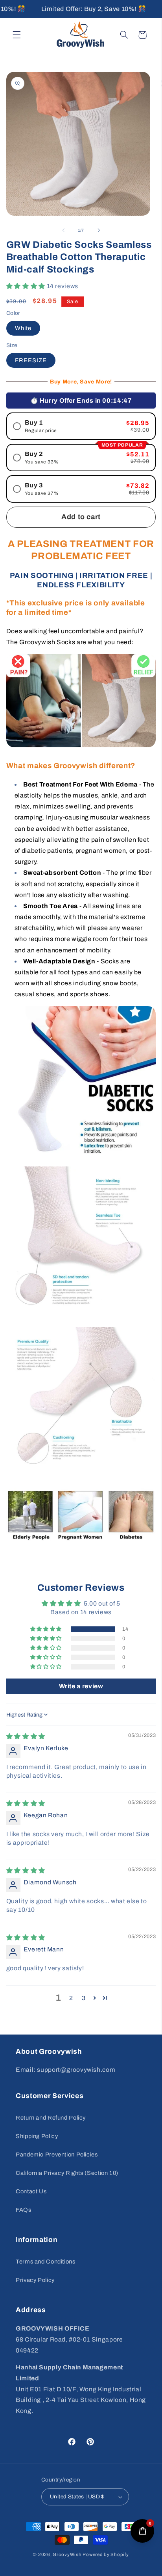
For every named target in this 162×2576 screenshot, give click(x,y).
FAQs (24, 2210)
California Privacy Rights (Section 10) (67, 2173)
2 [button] (71, 1998)
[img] (26, 1736)
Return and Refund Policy (51, 2118)
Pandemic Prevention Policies (57, 2155)
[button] (17, 35)
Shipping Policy (37, 2136)
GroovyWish (67, 2554)
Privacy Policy (35, 2280)
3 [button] (84, 1998)
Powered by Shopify (106, 2554)
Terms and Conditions (46, 2262)
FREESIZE (31, 360)
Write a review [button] (81, 1686)
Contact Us (31, 2191)
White (23, 328)
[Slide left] (63, 230)
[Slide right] (99, 230)
